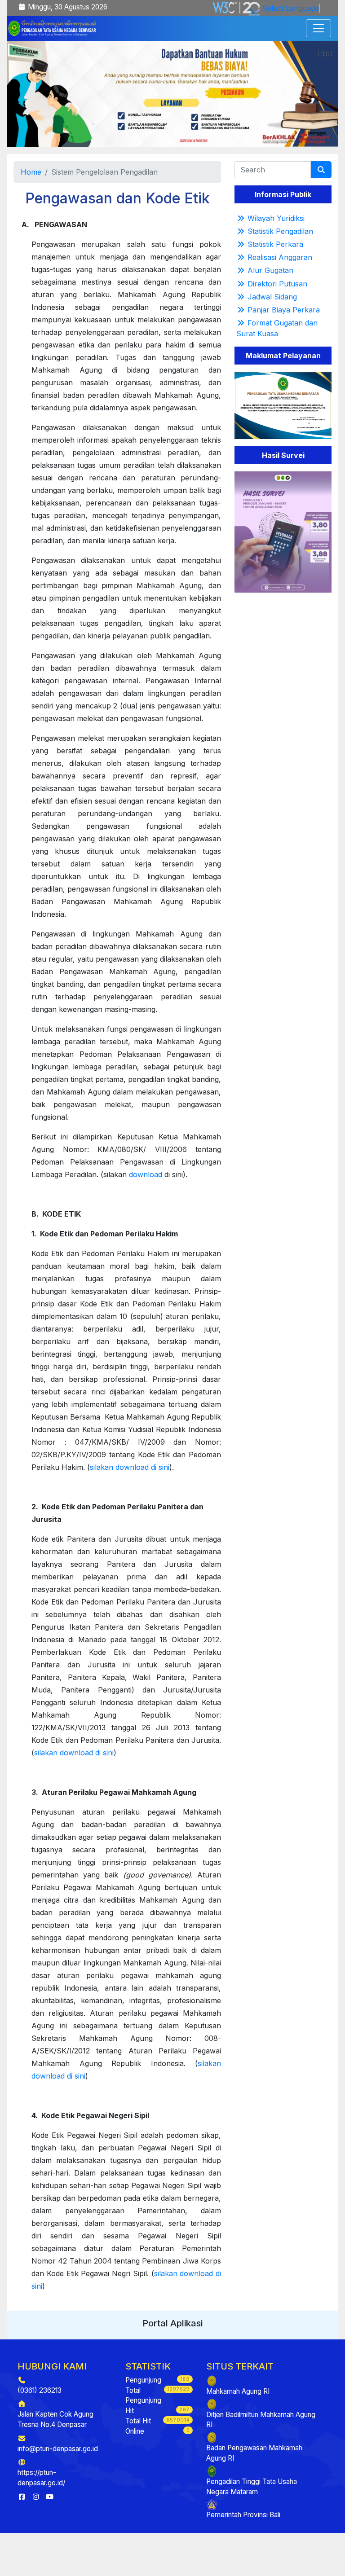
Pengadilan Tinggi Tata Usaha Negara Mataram (252, 2487)
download (146, 1174)
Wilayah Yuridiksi (276, 218)
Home (31, 172)
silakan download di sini (130, 1467)
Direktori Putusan (277, 284)
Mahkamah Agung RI (238, 2391)
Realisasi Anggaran (280, 257)
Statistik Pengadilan (280, 231)
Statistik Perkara (275, 244)
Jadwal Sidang (272, 297)
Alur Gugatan (270, 270)
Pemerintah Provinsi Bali (243, 2515)
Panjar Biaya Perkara (284, 310)
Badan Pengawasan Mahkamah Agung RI (254, 2453)
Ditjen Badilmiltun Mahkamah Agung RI (261, 2420)
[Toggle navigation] (318, 28)
